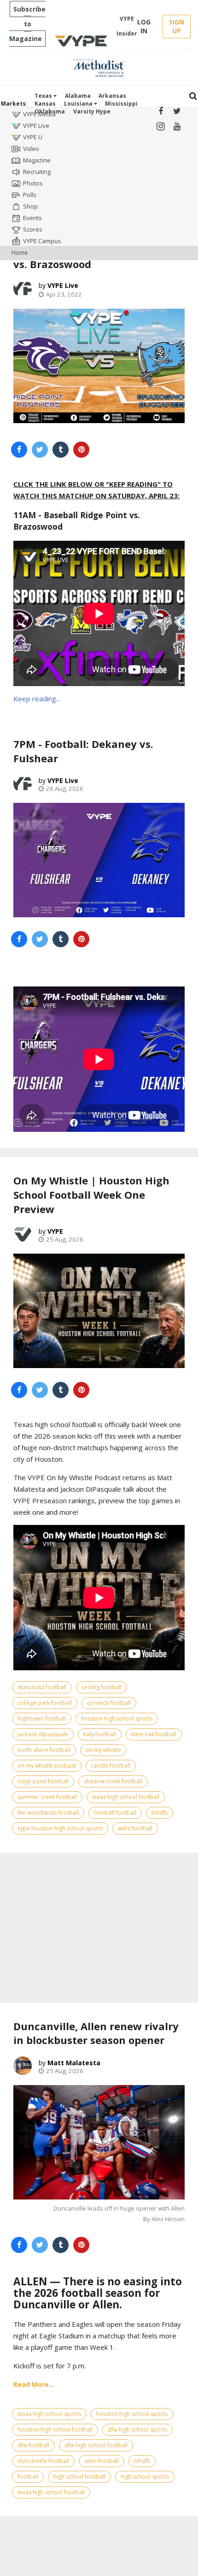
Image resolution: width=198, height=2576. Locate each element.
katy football (100, 1734)
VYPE (55, 1231)
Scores (33, 229)
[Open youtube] (177, 127)
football (28, 2477)
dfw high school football (96, 2445)
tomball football (115, 1813)
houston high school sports (117, 1718)
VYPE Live (36, 126)
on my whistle (103, 1750)
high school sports (145, 2477)
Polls (30, 195)
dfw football (33, 2445)
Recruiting (37, 172)
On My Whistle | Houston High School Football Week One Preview (91, 1195)
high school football (79, 2477)
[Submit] (193, 96)
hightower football (42, 1718)
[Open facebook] (160, 111)
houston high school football (55, 2430)
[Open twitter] (177, 111)
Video (31, 149)
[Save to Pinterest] (81, 450)
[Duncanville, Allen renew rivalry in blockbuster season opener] (99, 2142)
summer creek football (47, 1797)
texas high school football (126, 1797)
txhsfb (160, 1813)
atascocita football (42, 1687)
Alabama (78, 96)
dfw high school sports (137, 2430)
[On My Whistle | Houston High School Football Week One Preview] (99, 1311)
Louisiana (79, 104)
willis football (135, 1828)
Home (20, 253)
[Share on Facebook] (19, 450)
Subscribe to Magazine (27, 24)
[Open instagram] (160, 127)
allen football (102, 2461)
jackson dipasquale (43, 1734)
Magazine (37, 160)
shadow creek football (113, 1781)
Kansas (45, 104)
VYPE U (33, 137)
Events (32, 218)
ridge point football (43, 1781)
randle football (111, 1766)
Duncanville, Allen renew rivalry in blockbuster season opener (96, 2033)
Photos (33, 183)
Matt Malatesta (74, 2063)
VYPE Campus (42, 241)
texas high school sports (49, 2414)
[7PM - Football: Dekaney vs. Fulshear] (99, 860)
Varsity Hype (92, 111)
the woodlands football (48, 1813)
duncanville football (43, 2461)
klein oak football (154, 1734)
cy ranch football (109, 1703)
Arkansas (112, 96)
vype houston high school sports (60, 1828)
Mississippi (121, 104)
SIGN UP (177, 26)
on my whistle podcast (47, 1766)
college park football (45, 1703)
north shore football (44, 1750)
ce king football (102, 1687)
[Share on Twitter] (40, 450)
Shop (30, 206)
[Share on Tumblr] (61, 450)
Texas (44, 96)
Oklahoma (50, 111)
